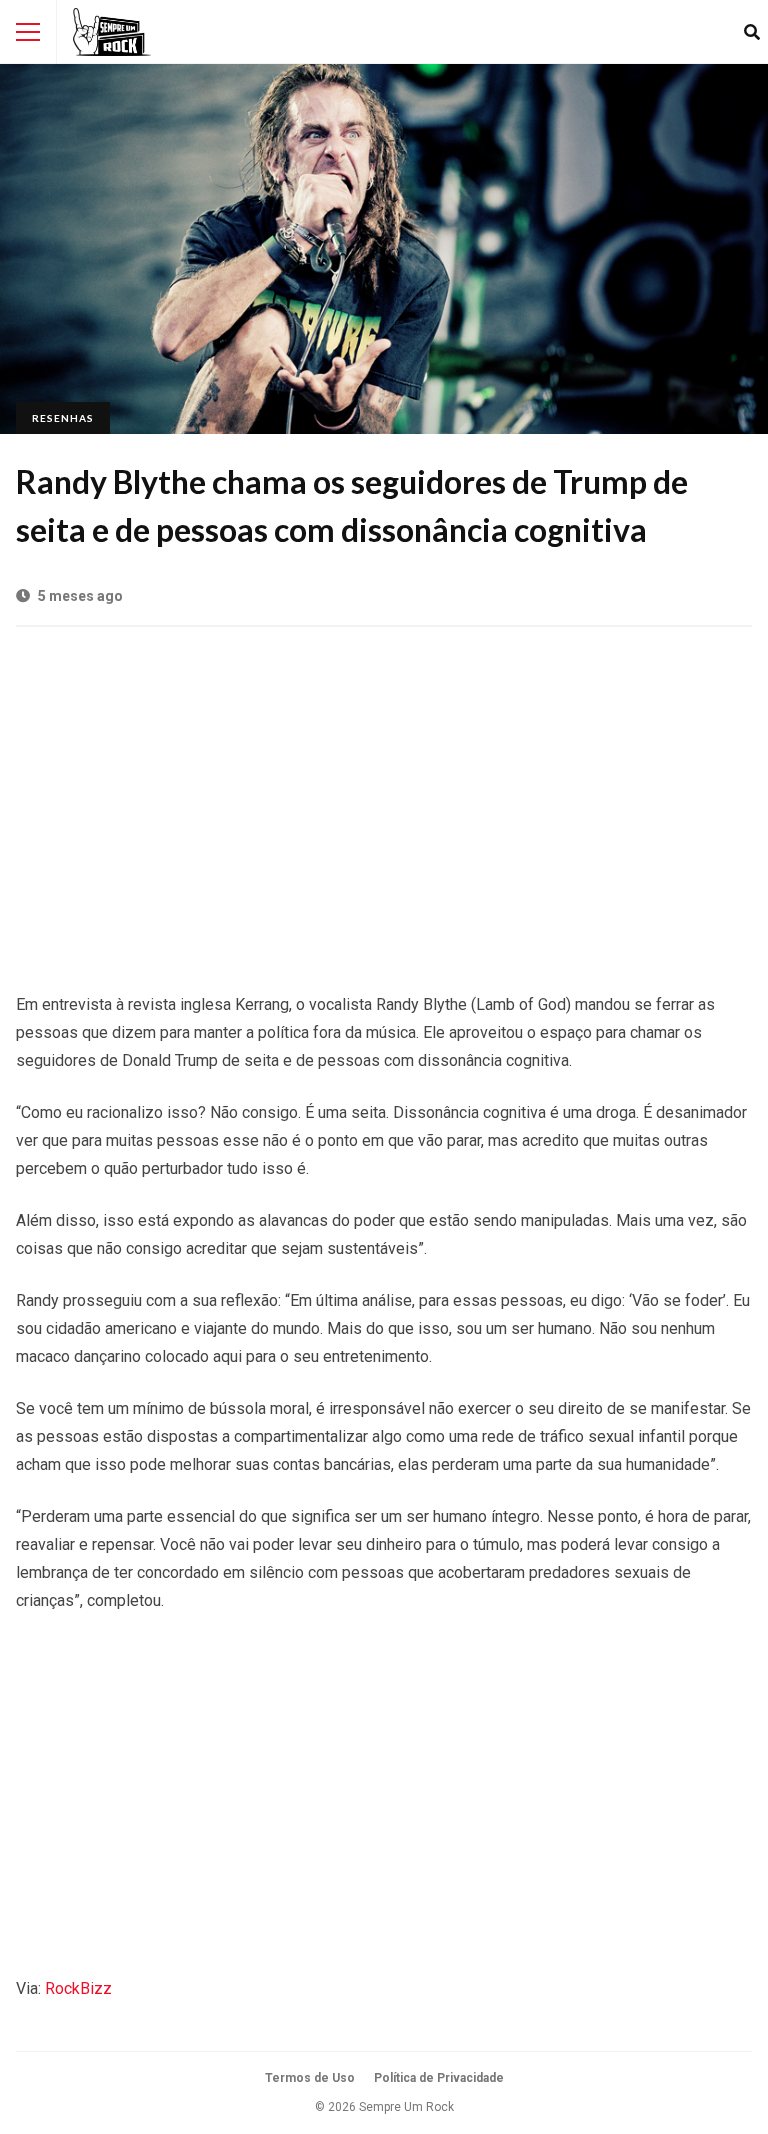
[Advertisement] (384, 799)
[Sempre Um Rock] (112, 32)
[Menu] (28, 32)
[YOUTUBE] (721, 32)
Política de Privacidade (439, 2078)
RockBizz (78, 1988)
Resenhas (63, 418)
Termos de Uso (310, 2078)
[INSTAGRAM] (694, 32)
